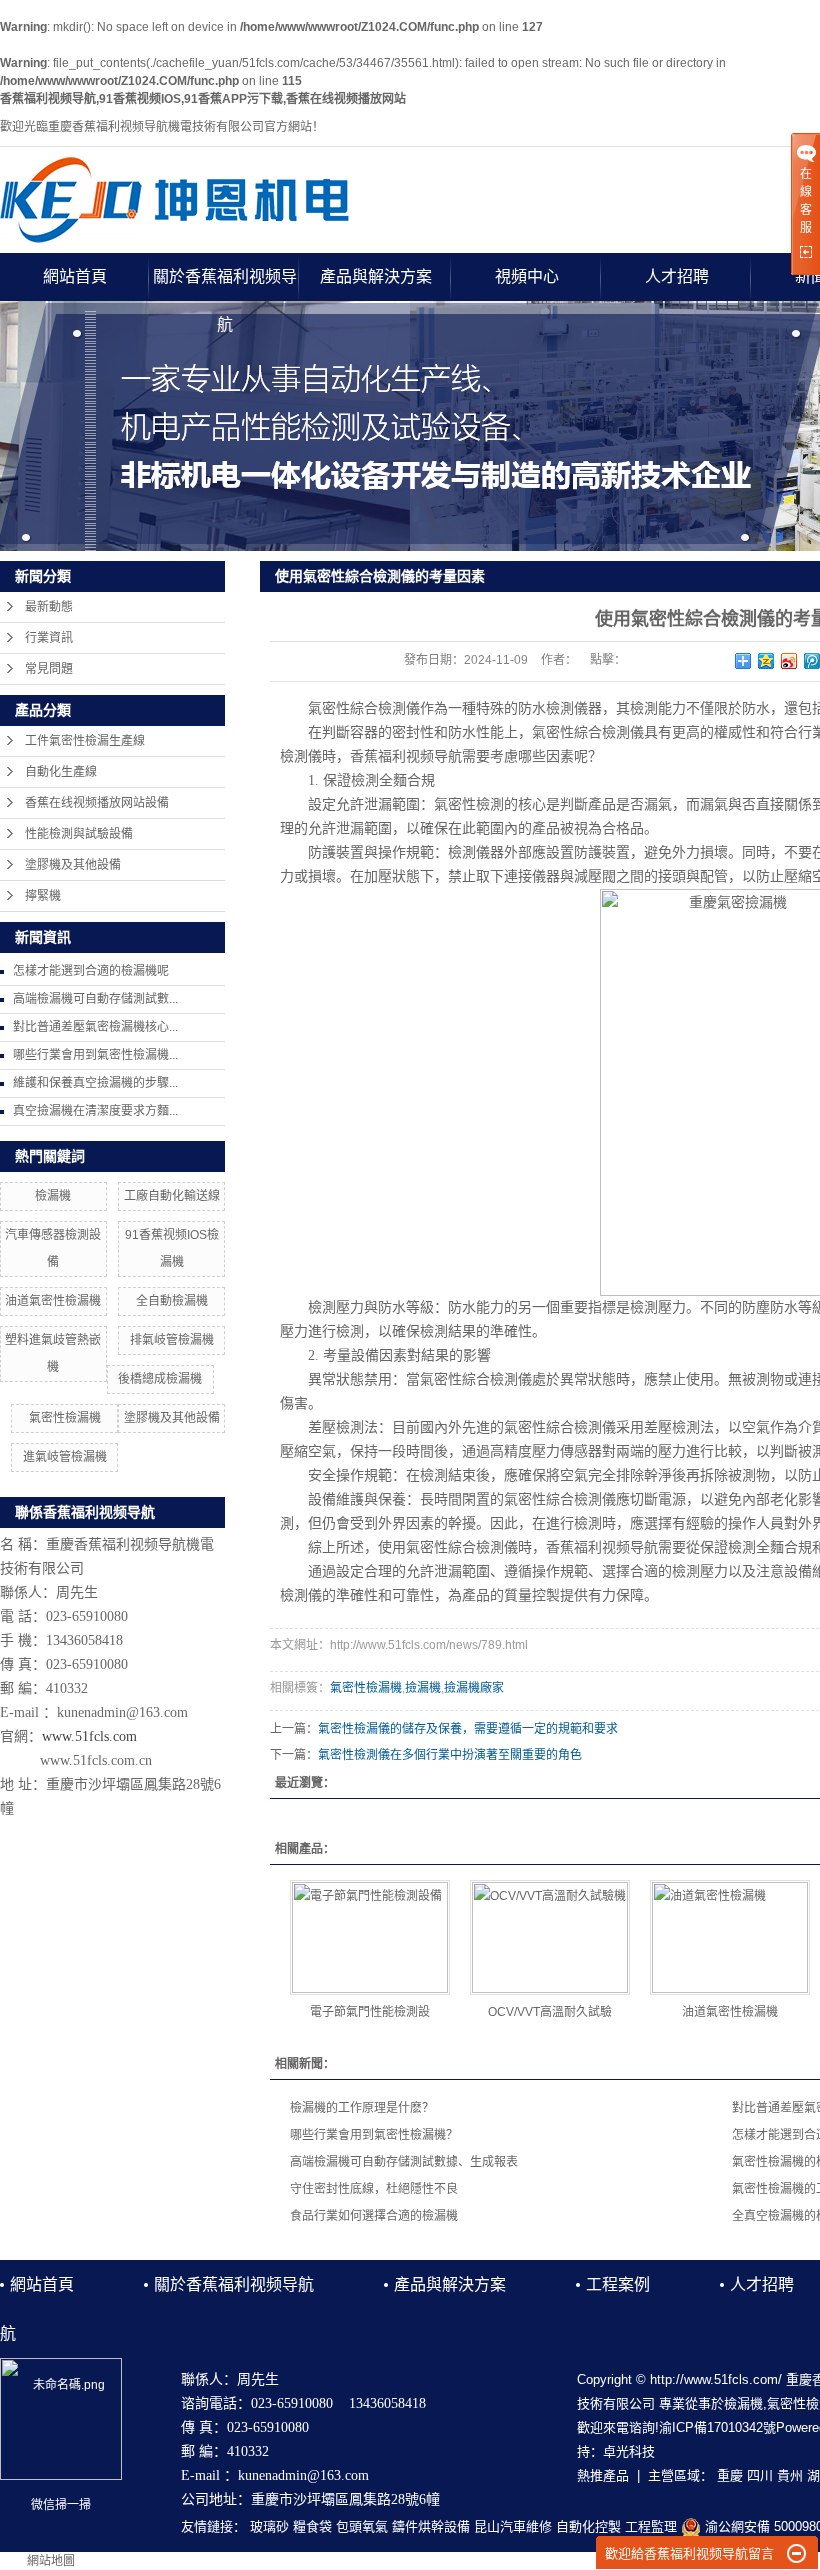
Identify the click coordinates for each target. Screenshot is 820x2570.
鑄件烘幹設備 (431, 2526)
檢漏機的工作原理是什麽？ (362, 2108)
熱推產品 (603, 2475)
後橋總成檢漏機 (160, 1379)
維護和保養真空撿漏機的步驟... (95, 1083)
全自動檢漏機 (172, 1301)
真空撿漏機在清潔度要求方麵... (95, 1111)
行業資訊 (49, 638)
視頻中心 (527, 276)
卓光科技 (629, 2451)
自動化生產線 (61, 772)
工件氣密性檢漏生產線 (85, 741)
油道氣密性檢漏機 (53, 1301)
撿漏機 (423, 1688)
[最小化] (796, 2554)
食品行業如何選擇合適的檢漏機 (374, 2216)
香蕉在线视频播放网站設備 (97, 803)
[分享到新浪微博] (789, 661)
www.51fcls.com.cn (96, 1760)
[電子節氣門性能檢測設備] (370, 1937)
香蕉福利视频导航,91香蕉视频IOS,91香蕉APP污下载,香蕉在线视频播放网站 (203, 99)
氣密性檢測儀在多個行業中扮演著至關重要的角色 (450, 1755)
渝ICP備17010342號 (717, 2427)
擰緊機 (43, 896)
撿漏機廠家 (474, 1688)
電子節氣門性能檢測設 (370, 2012)
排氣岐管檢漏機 (172, 1340)
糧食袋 (312, 2526)
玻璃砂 (269, 2526)
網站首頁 (75, 276)
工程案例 (618, 2284)
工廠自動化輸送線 (172, 1196)
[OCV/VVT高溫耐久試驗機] (550, 1937)
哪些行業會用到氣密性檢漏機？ (374, 2135)
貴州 (790, 2475)
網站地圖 (51, 2561)
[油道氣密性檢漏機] (730, 1937)
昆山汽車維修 (513, 2526)
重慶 (730, 2475)
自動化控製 (588, 2526)
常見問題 (49, 669)
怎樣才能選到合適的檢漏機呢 (91, 971)
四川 (760, 2475)
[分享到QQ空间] (766, 661)
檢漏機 (53, 1196)
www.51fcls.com (89, 1736)
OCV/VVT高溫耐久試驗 (550, 2012)
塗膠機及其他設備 (73, 865)
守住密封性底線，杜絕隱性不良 (374, 2189)
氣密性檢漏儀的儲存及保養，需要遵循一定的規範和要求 (468, 1729)
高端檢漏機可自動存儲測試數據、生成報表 (404, 2162)
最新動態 (49, 607)
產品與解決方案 (376, 276)
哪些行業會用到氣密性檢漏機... (95, 1055)
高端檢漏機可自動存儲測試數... (95, 999)
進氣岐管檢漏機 (65, 1457)
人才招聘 (677, 276)
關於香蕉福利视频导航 (225, 284)
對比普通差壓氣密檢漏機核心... (95, 1027)
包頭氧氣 (362, 2526)
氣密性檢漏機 (65, 1418)
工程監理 (651, 2526)
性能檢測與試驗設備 (79, 834)
